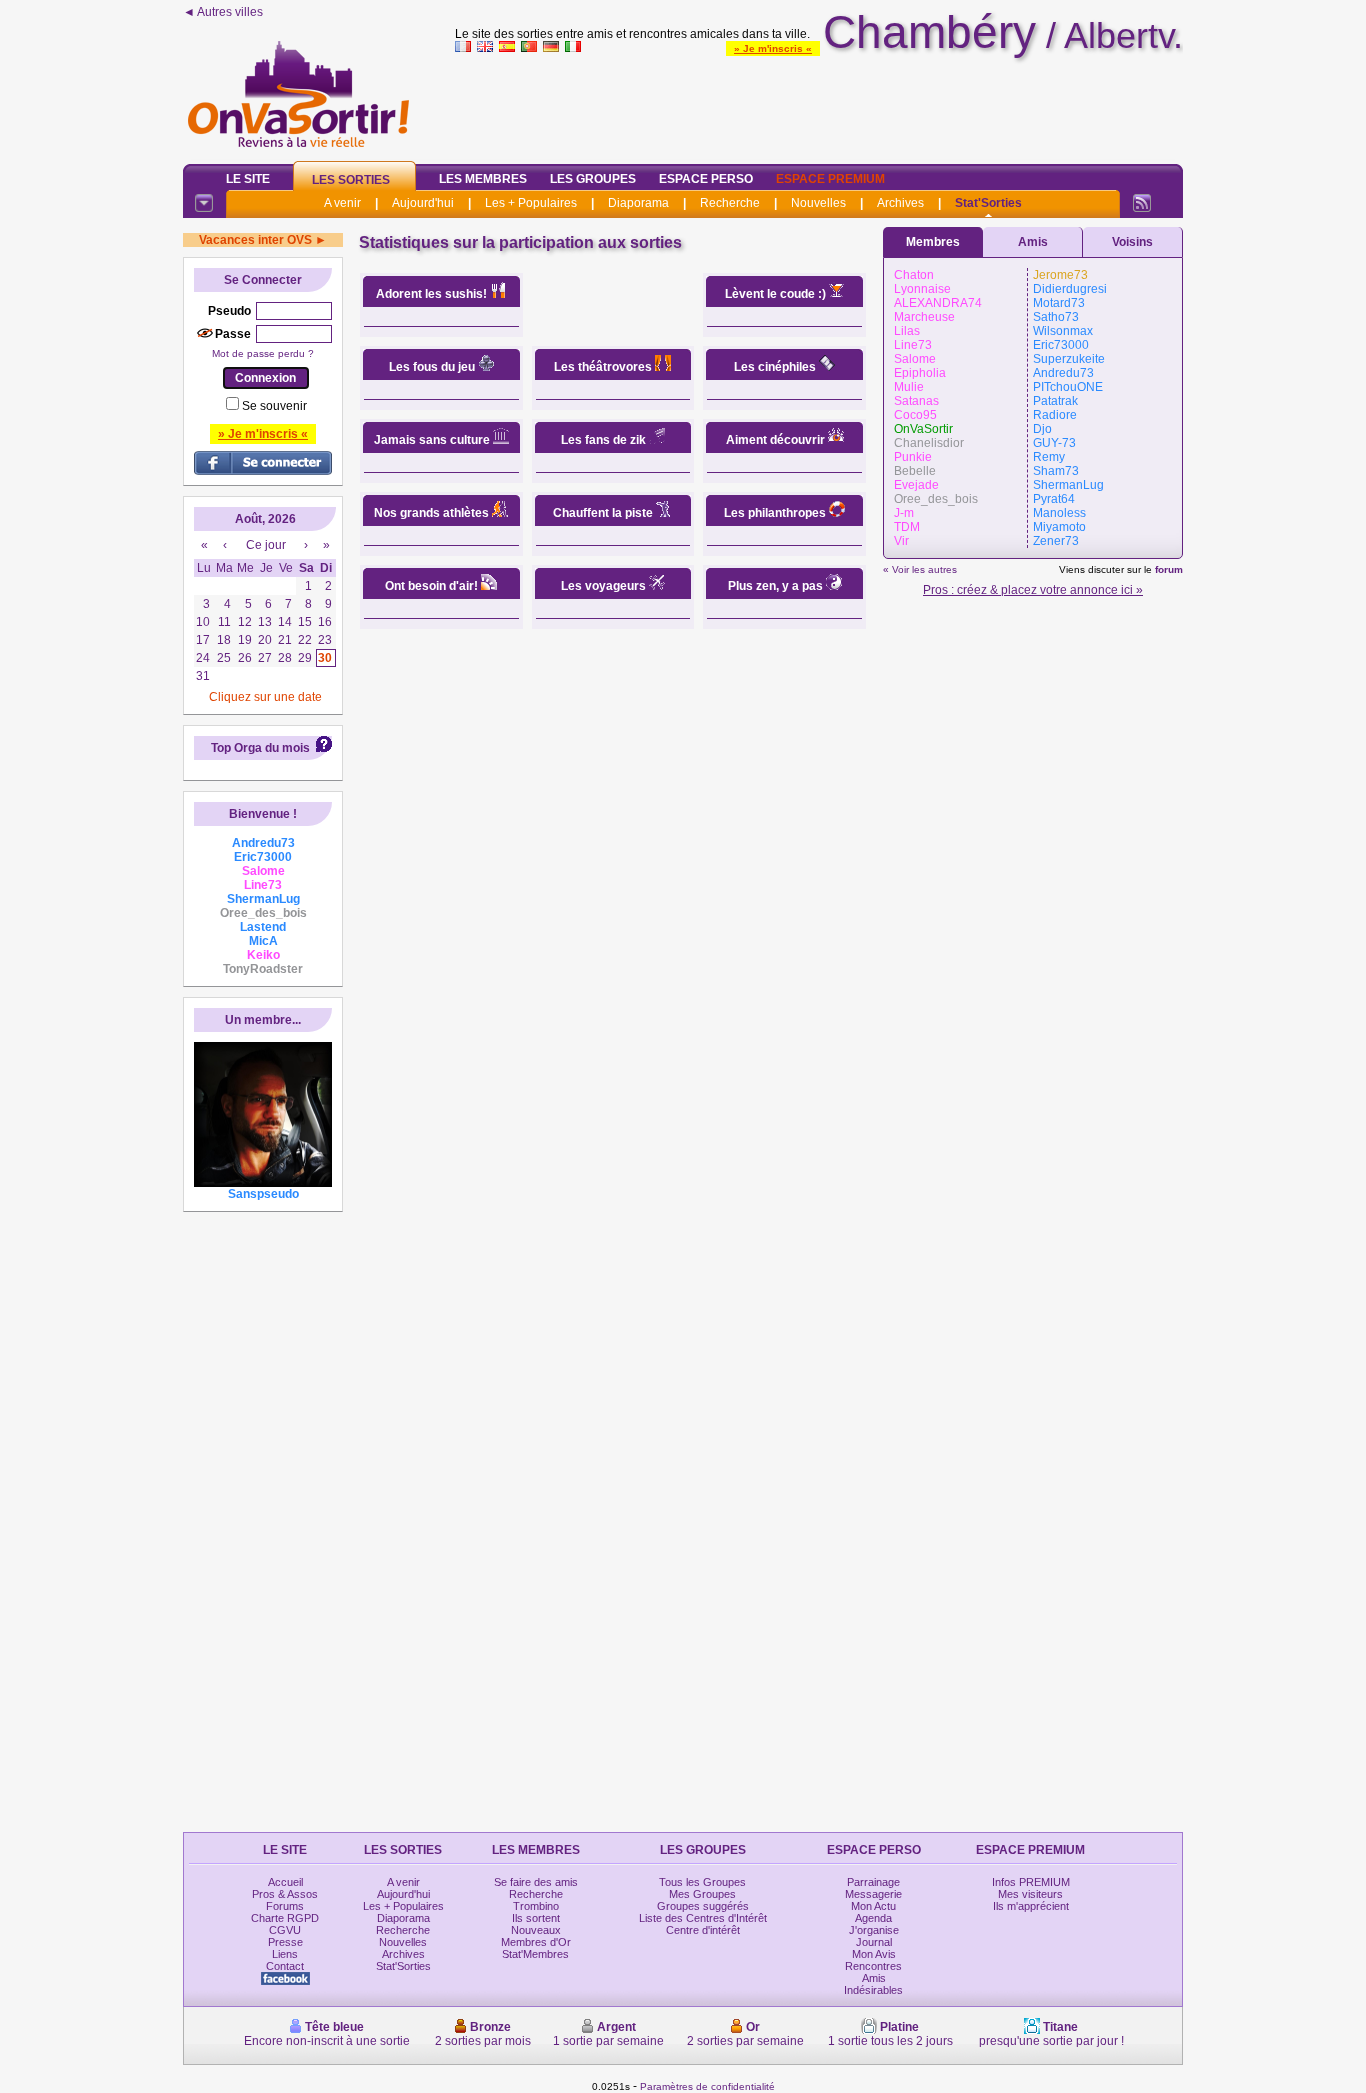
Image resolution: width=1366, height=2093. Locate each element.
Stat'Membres (535, 1954)
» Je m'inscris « (773, 48)
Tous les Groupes (702, 1882)
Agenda (873, 1918)
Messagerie (873, 1894)
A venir (342, 203)
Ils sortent (536, 1918)
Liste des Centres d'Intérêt (703, 1918)
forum (1169, 569)
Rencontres (873, 1966)
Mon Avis (874, 1954)
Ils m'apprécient (1031, 1906)
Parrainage (873, 1882)
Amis (1033, 242)
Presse (285, 1942)
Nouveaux (536, 1930)
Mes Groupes (702, 1894)
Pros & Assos (285, 1894)
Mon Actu (873, 1906)
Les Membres (483, 179)
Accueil (285, 1882)
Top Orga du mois (260, 748)
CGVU (285, 1930)
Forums (285, 1906)
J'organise (874, 1930)
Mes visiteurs (1030, 1894)
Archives (900, 203)
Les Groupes (593, 179)
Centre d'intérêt (703, 1930)
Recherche (730, 203)
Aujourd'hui (423, 203)
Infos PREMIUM (1031, 1882)
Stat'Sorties (988, 203)
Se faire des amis (536, 1882)
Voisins (1132, 242)
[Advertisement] (819, 104)
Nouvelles (818, 203)
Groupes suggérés (703, 1906)
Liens (285, 1954)
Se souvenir (274, 406)
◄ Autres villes (223, 12)
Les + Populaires (531, 203)
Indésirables (873, 1990)
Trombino (536, 1906)
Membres (933, 242)
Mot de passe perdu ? (263, 353)
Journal (874, 1942)
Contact (285, 1966)
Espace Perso (706, 179)
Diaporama (638, 203)
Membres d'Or (536, 1942)
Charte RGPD (285, 1918)
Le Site (248, 179)
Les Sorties (351, 180)
